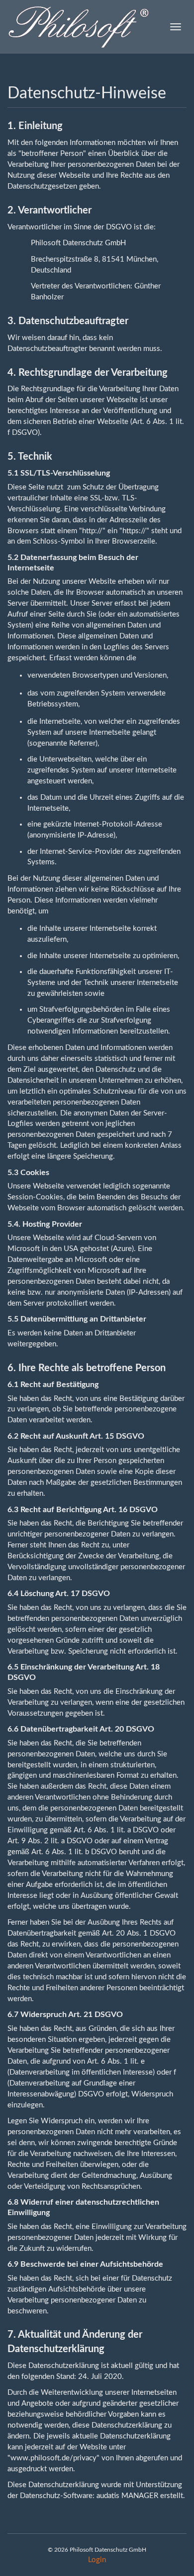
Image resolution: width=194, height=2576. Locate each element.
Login (97, 2560)
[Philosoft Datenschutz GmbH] (78, 27)
